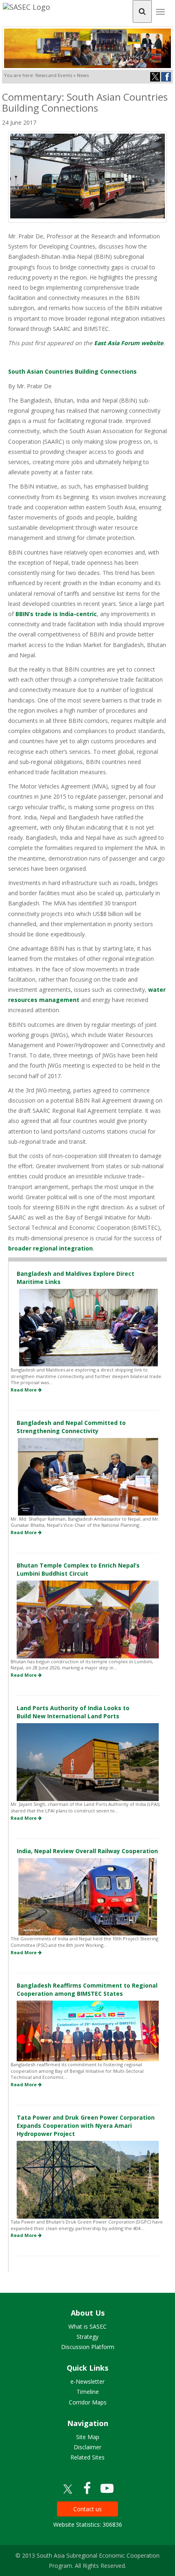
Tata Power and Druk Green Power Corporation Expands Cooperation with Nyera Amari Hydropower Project (86, 2126)
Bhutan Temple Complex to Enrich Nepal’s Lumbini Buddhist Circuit (78, 1569)
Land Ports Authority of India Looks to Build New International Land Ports (73, 1712)
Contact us (87, 2509)
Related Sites (87, 2457)
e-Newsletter (87, 2381)
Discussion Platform (88, 2347)
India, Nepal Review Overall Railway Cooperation (87, 1851)
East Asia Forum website (129, 343)
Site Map (88, 2437)
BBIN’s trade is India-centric (56, 614)
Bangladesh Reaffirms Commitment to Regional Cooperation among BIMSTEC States (87, 1989)
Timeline (88, 2392)
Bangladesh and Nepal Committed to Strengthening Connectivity (71, 1427)
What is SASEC (87, 2326)
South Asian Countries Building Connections (72, 371)
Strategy (87, 2337)
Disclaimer (87, 2447)
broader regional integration (50, 1248)
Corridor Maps (88, 2402)
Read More (24, 1390)
